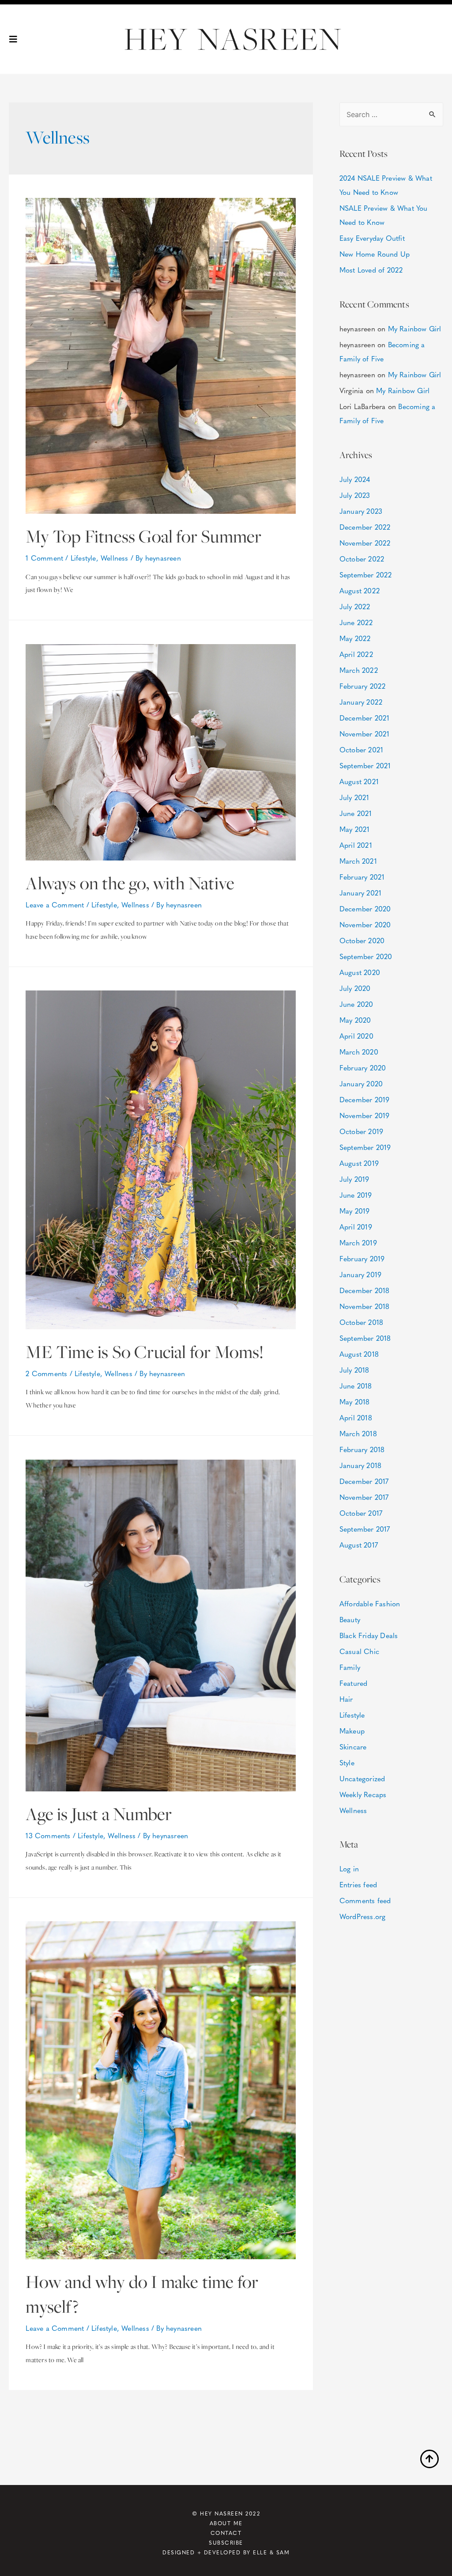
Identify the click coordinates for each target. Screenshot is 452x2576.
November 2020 (365, 924)
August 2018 (359, 1354)
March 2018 (358, 1433)
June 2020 (356, 1004)
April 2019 (356, 1227)
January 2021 (360, 893)
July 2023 (355, 495)
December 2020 (365, 909)
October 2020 (362, 940)
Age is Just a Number (99, 1814)
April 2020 (356, 1036)
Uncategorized (362, 1778)
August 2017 (359, 1545)
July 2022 (355, 606)
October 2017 (361, 1513)
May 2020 (355, 1020)
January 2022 (361, 702)
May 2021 (355, 829)
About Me (226, 2523)
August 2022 (360, 590)
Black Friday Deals (369, 1635)
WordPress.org (363, 1916)
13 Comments (48, 1835)
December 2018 (365, 1290)
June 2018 (356, 1386)
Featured (354, 1683)
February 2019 (362, 1258)
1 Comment (44, 558)
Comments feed (365, 1900)
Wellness (115, 558)
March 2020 (359, 1052)
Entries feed (358, 1884)
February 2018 (362, 1449)
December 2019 (365, 1099)
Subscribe (226, 2542)
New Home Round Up (375, 254)
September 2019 (365, 1147)
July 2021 (354, 797)
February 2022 (363, 686)
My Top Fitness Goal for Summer (143, 536)
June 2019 (356, 1195)
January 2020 (361, 1083)
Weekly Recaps (363, 1794)
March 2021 (358, 861)
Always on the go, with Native (130, 883)
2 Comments (46, 1373)
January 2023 (361, 511)
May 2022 (355, 638)
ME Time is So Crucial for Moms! (145, 1352)
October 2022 (362, 559)
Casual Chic (359, 1651)
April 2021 (356, 845)
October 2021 (361, 749)
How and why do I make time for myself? (142, 2294)
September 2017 (365, 1529)
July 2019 (354, 1179)
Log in (349, 1868)
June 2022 (356, 622)
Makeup (352, 1731)
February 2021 (362, 877)
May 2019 (355, 1211)
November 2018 (365, 1306)
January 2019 (360, 1274)
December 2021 (365, 718)
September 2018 (365, 1338)
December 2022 (365, 527)
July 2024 (355, 479)
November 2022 (365, 543)
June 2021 (356, 813)
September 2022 (366, 575)
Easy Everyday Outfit (372, 238)
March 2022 (359, 670)
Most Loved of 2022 (371, 270)
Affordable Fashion (370, 1603)
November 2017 (364, 1497)
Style (347, 1762)
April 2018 (356, 1417)
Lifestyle (83, 558)
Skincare (353, 1747)
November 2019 (365, 1115)
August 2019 (359, 1163)
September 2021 (365, 765)
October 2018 (361, 1322)
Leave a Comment (55, 905)
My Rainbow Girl (415, 328)
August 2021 (359, 781)
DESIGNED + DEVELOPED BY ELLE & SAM (226, 2552)
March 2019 (358, 1242)
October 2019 (361, 1131)
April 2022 (356, 654)
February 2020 (363, 1068)
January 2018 (360, 1465)
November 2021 (365, 734)
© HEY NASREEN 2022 (226, 2513)
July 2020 (355, 988)
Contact (226, 2533)
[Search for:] (391, 114)
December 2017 (364, 1481)
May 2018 (355, 1402)
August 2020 (360, 972)
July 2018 (354, 1370)
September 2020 (366, 956)
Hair (346, 1699)
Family (350, 1667)
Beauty (350, 1619)
